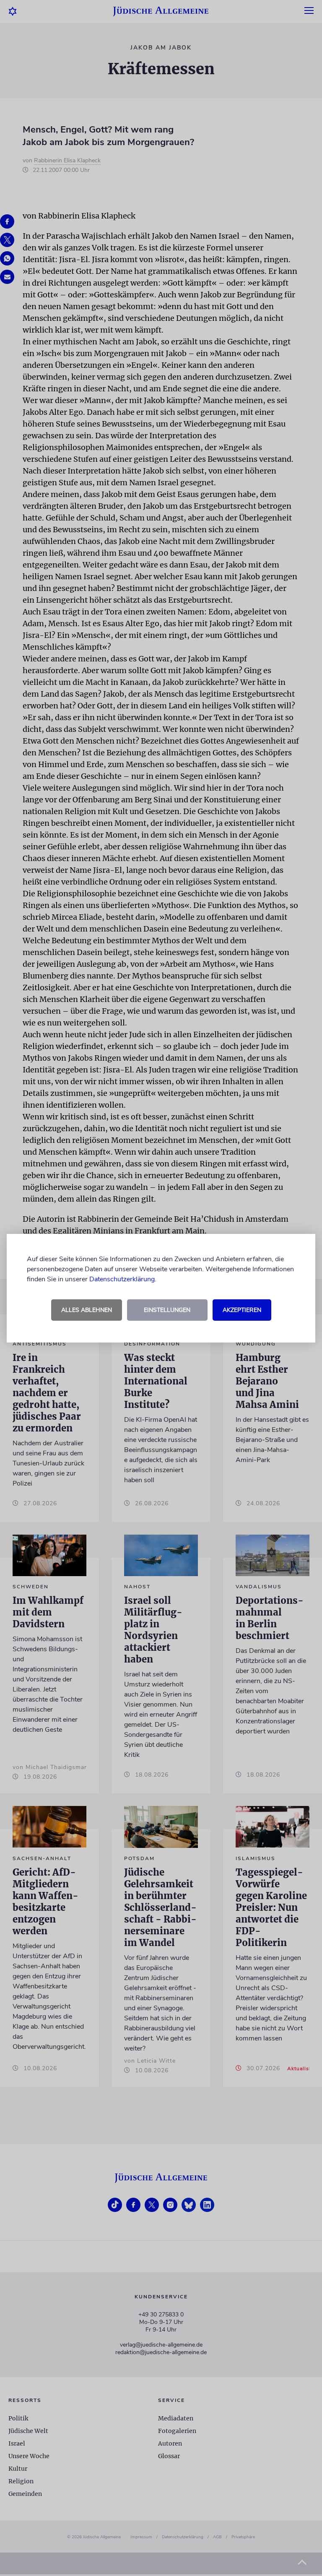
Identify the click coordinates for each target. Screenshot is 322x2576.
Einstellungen (167, 1310)
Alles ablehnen (87, 1310)
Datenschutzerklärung (122, 1279)
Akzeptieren (242, 1310)
